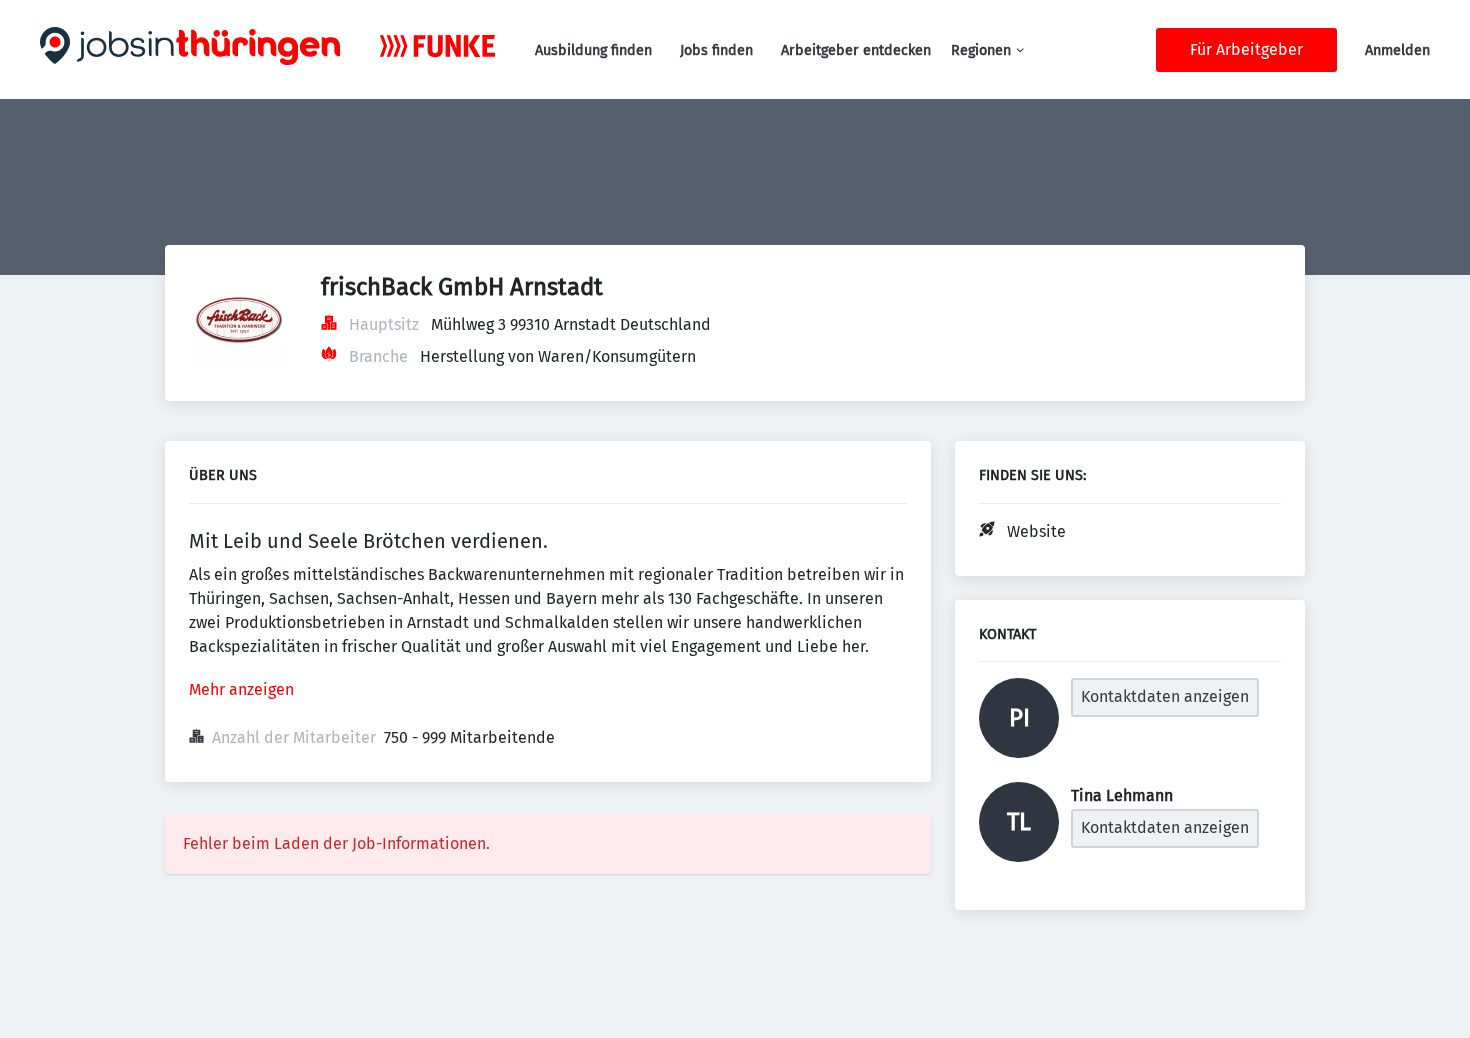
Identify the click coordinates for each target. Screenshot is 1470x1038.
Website (1036, 531)
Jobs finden (716, 50)
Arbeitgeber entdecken (856, 50)
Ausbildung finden (593, 50)
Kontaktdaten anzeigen (1165, 696)
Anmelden (1397, 50)
